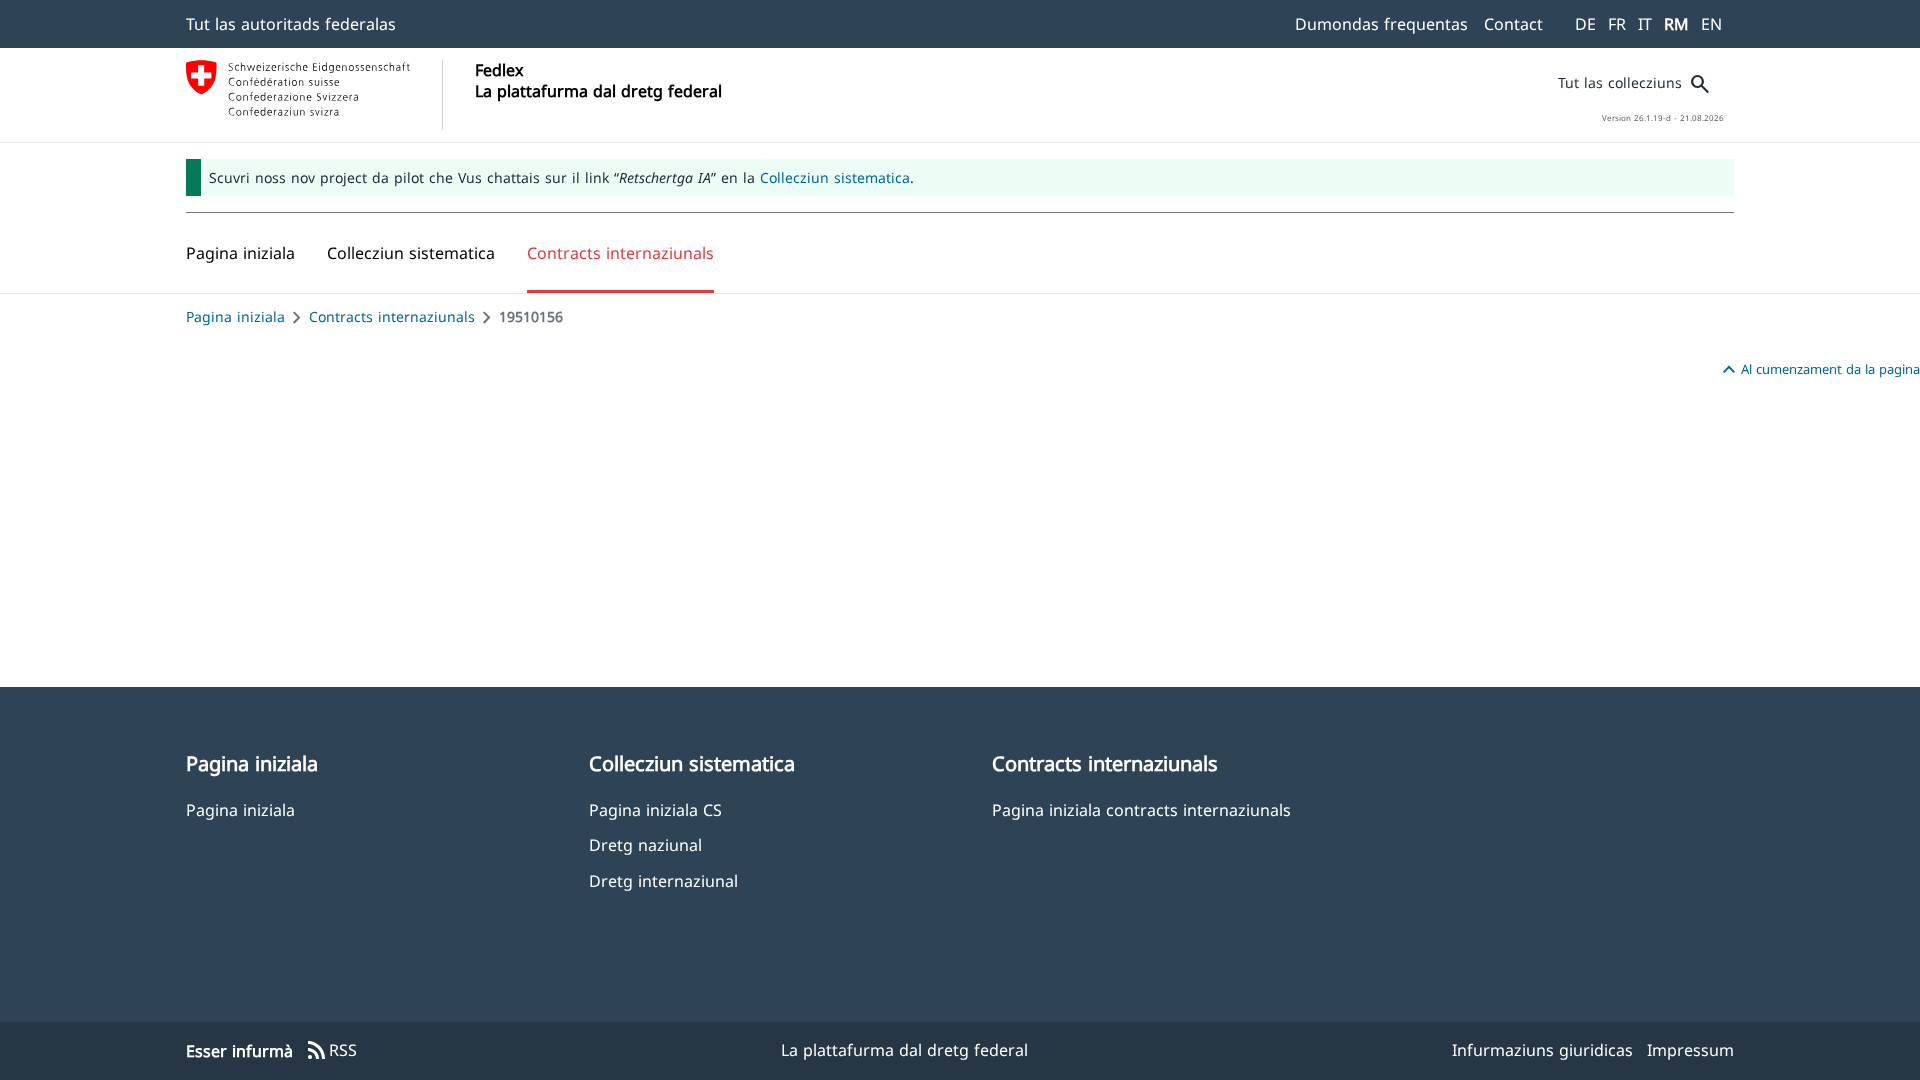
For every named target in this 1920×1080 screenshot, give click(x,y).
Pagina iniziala (235, 316)
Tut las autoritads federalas (291, 24)
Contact (1513, 24)
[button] (411, 253)
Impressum (1690, 1050)
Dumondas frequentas (1381, 24)
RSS (331, 1051)
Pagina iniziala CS (655, 809)
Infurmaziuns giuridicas (1542, 1050)
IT (1645, 24)
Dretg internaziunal (663, 880)
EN (1711, 24)
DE (1585, 24)
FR (1617, 24)
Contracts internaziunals (392, 316)
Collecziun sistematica (835, 177)
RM (1676, 24)
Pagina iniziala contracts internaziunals (1141, 809)
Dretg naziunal (645, 844)
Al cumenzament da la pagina (1818, 370)
